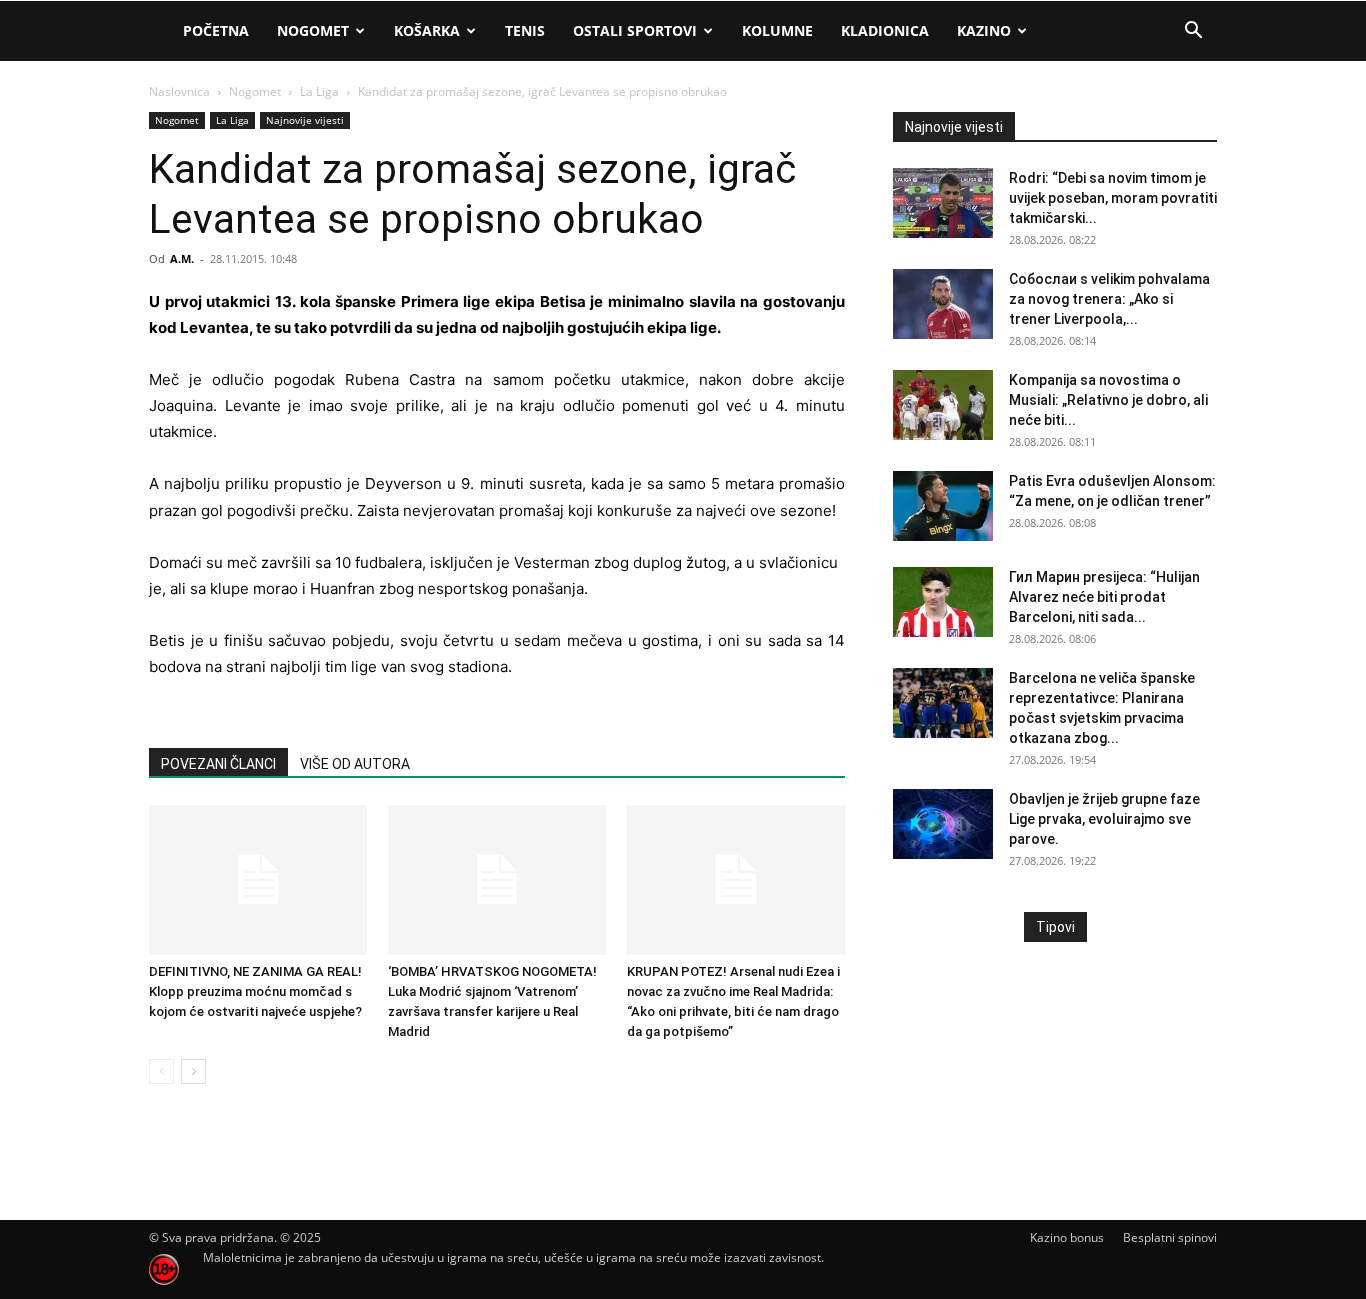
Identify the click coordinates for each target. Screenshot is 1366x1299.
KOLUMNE (777, 30)
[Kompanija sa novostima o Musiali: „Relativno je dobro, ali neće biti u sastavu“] (943, 405)
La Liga (319, 91)
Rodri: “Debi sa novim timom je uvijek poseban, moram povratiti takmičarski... (1113, 198)
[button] (1193, 32)
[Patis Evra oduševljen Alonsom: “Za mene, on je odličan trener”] (943, 506)
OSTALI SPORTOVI (635, 30)
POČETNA (216, 30)
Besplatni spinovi (1170, 1237)
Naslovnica (179, 91)
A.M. (182, 258)
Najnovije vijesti (305, 120)
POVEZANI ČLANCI (218, 764)
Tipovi (1055, 927)
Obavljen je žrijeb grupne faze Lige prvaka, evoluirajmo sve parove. (1104, 819)
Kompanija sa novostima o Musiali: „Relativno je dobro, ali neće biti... (1108, 400)
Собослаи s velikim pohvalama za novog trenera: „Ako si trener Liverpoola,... (1109, 299)
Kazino (984, 30)
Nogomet (313, 30)
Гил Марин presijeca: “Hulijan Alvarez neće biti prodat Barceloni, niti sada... (1104, 597)
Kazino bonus (1067, 1237)
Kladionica (885, 30)
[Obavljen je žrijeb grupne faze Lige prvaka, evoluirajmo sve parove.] (943, 824)
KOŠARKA (427, 30)
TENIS (525, 30)
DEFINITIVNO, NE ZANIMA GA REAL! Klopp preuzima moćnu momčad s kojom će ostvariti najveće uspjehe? (255, 991)
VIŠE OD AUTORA (355, 764)
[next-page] (193, 1071)
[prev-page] (161, 1071)
